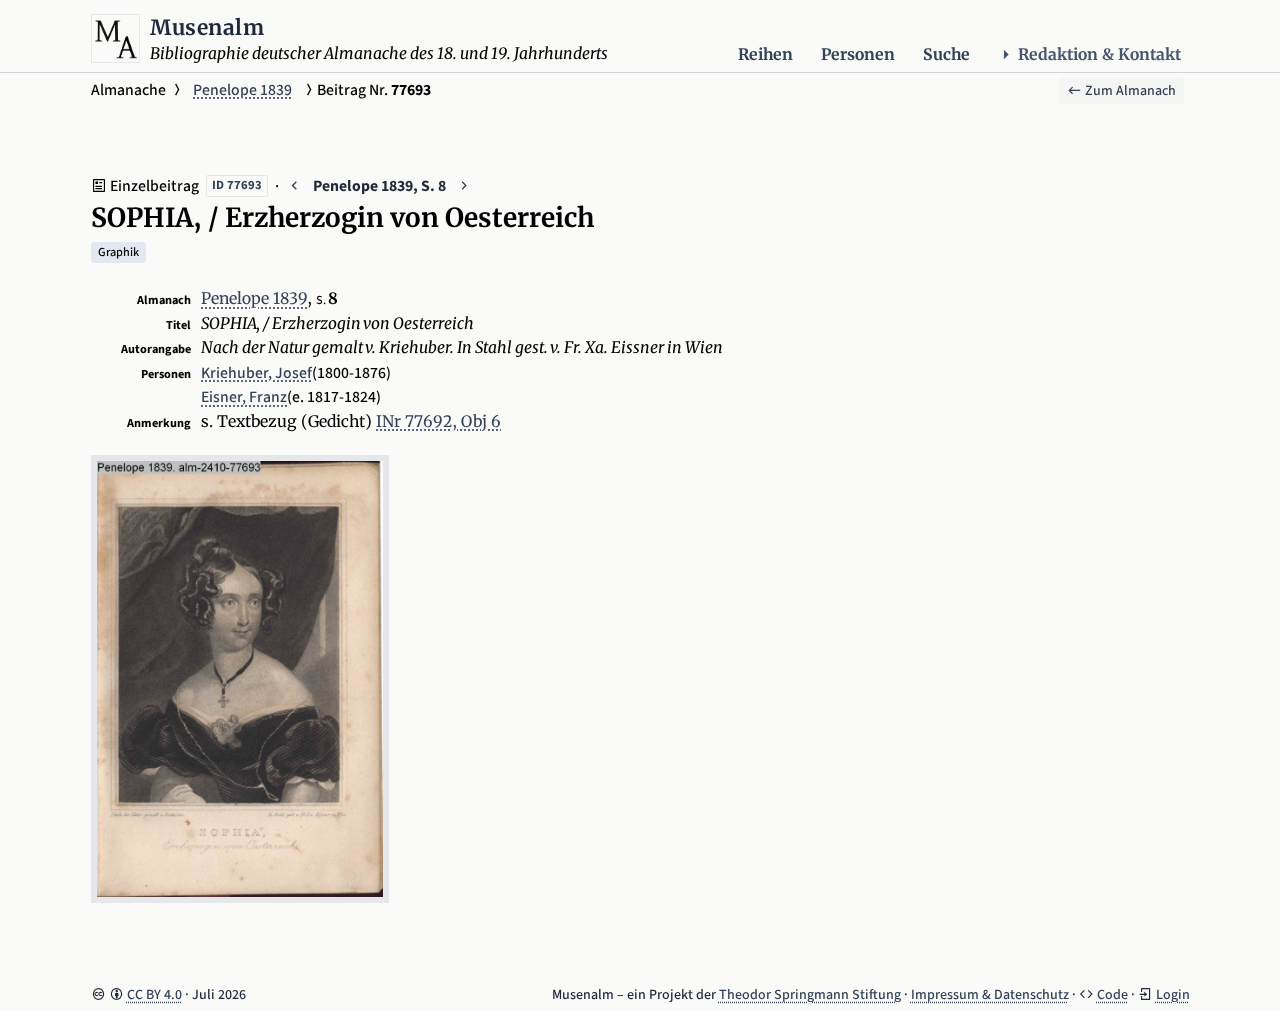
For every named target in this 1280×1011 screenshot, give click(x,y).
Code (1112, 995)
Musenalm (207, 27)
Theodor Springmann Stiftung (810, 995)
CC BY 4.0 (154, 995)
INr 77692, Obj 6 (438, 421)
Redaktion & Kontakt (1099, 54)
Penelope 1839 (242, 90)
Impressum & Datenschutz (990, 995)
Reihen (765, 54)
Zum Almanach (1129, 91)
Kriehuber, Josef (256, 373)
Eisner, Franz (244, 397)
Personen (858, 54)
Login (1173, 995)
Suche (946, 54)
